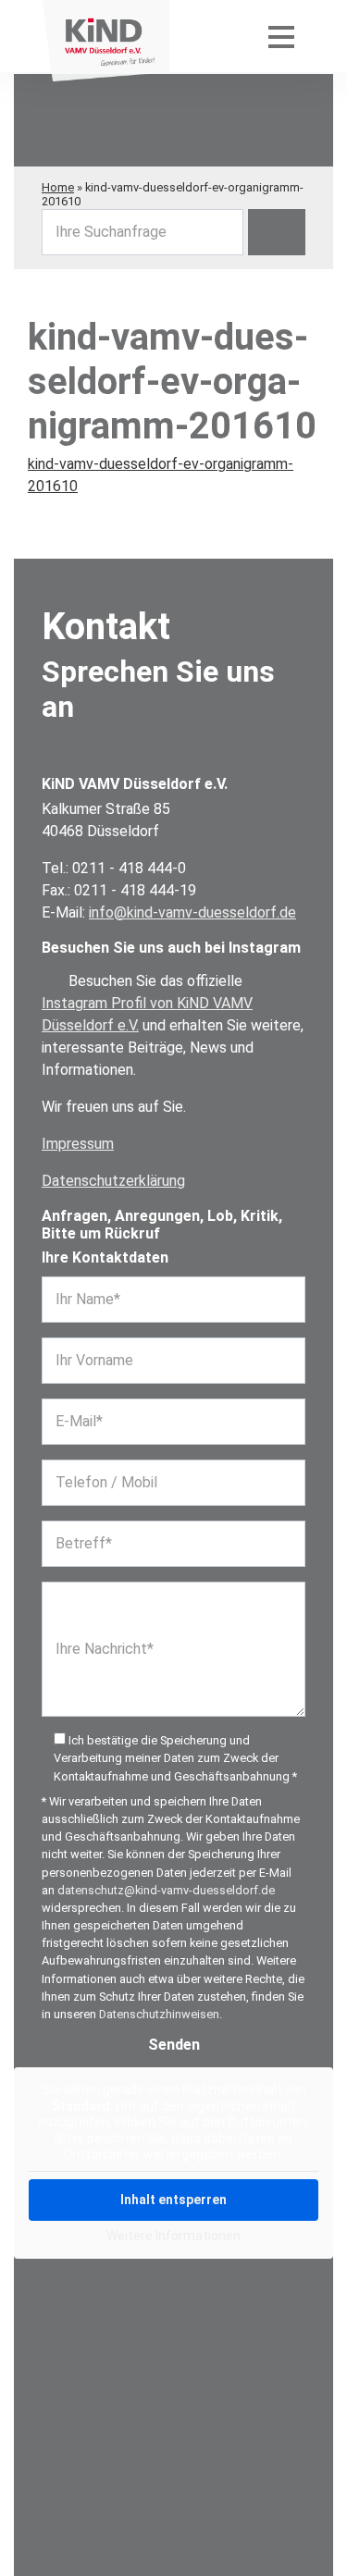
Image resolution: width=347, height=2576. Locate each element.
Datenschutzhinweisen (159, 2014)
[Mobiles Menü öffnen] (281, 36)
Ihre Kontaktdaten (105, 1257)
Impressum (78, 1144)
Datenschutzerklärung (113, 1181)
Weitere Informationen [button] (173, 2236)
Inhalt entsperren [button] (173, 2200)
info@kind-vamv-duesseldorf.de (192, 912)
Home (58, 187)
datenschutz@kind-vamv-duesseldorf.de (166, 1890)
